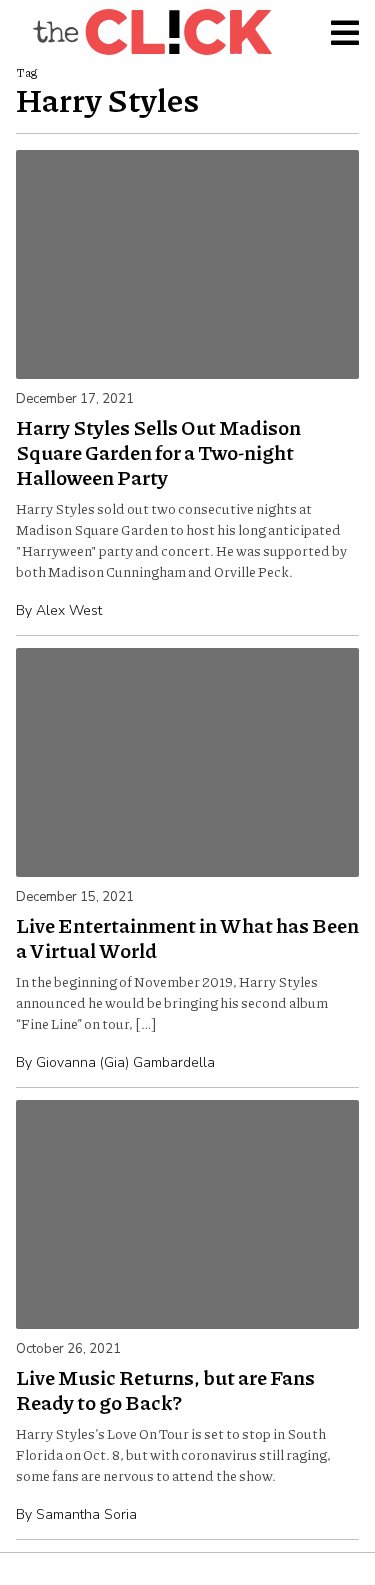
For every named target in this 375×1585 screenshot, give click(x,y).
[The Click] (152, 32)
